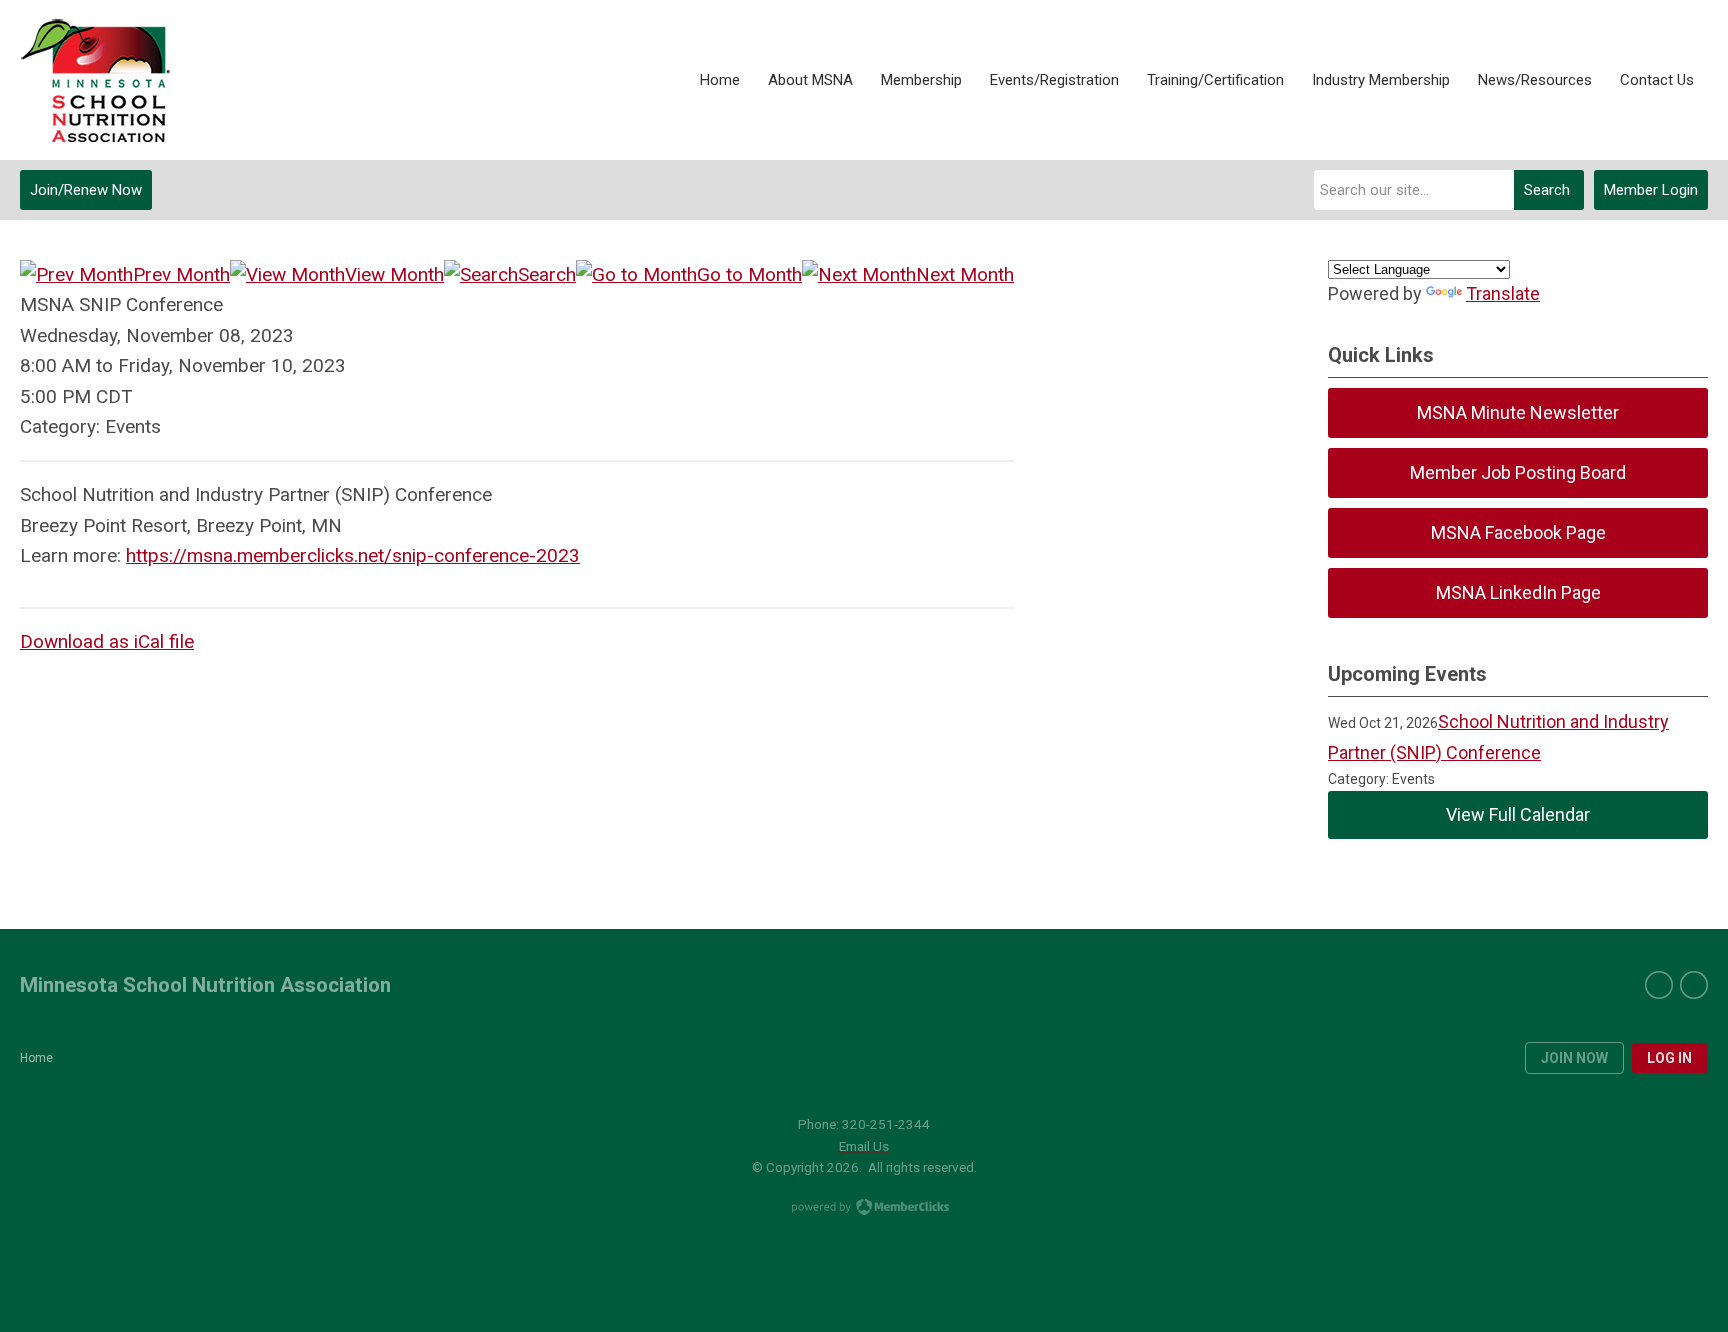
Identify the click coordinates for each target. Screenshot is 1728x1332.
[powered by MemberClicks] (864, 1209)
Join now (1574, 1058)
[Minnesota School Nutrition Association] (95, 80)
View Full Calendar (1518, 814)
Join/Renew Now (86, 190)
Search (1547, 190)
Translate (1503, 293)
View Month (394, 274)
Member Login (1651, 190)
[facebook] (1659, 985)
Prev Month (181, 274)
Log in (1669, 1058)
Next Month (965, 274)
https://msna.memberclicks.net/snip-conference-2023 (353, 555)
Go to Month (749, 274)
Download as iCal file (107, 641)
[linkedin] (1694, 985)
